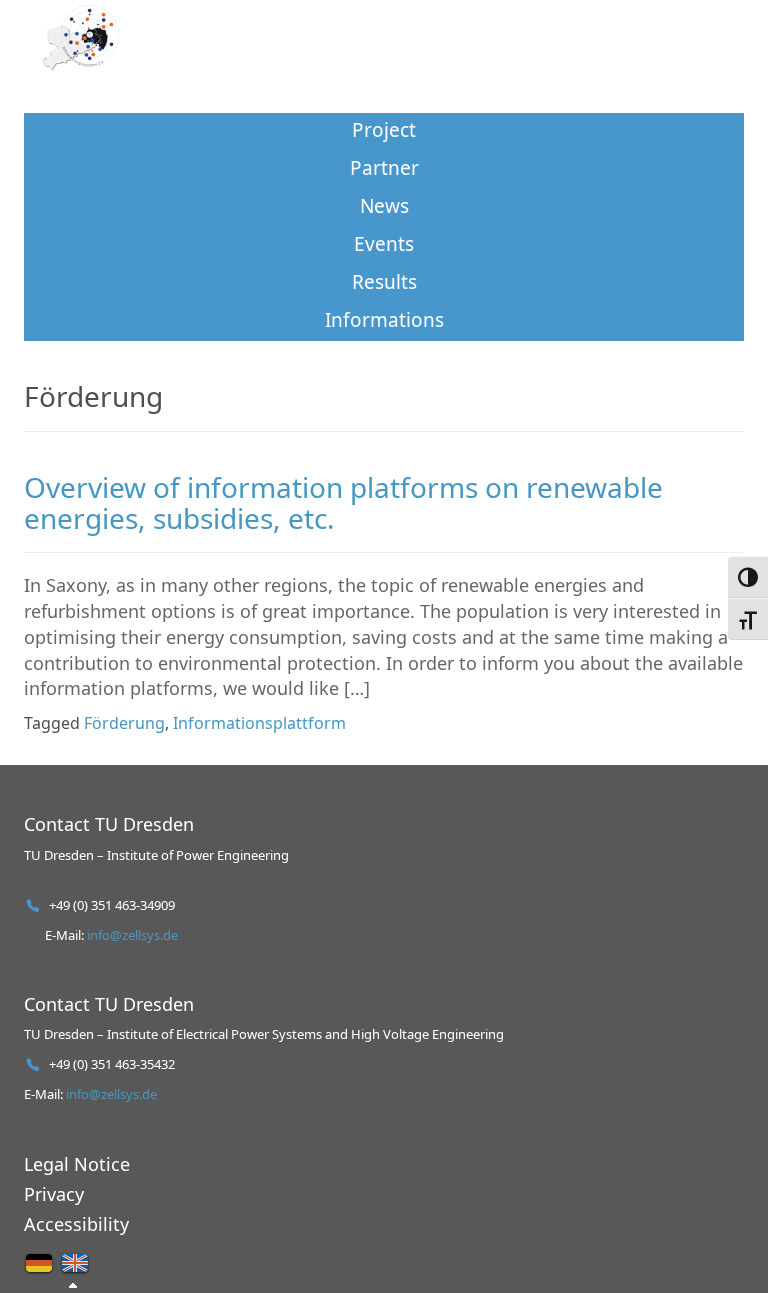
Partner (384, 168)
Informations (384, 320)
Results (384, 282)
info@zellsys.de (132, 935)
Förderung (124, 723)
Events (384, 244)
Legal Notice (77, 1164)
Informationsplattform (259, 723)
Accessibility (76, 1224)
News (384, 206)
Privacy (54, 1194)
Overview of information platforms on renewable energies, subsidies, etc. (343, 502)
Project (384, 130)
